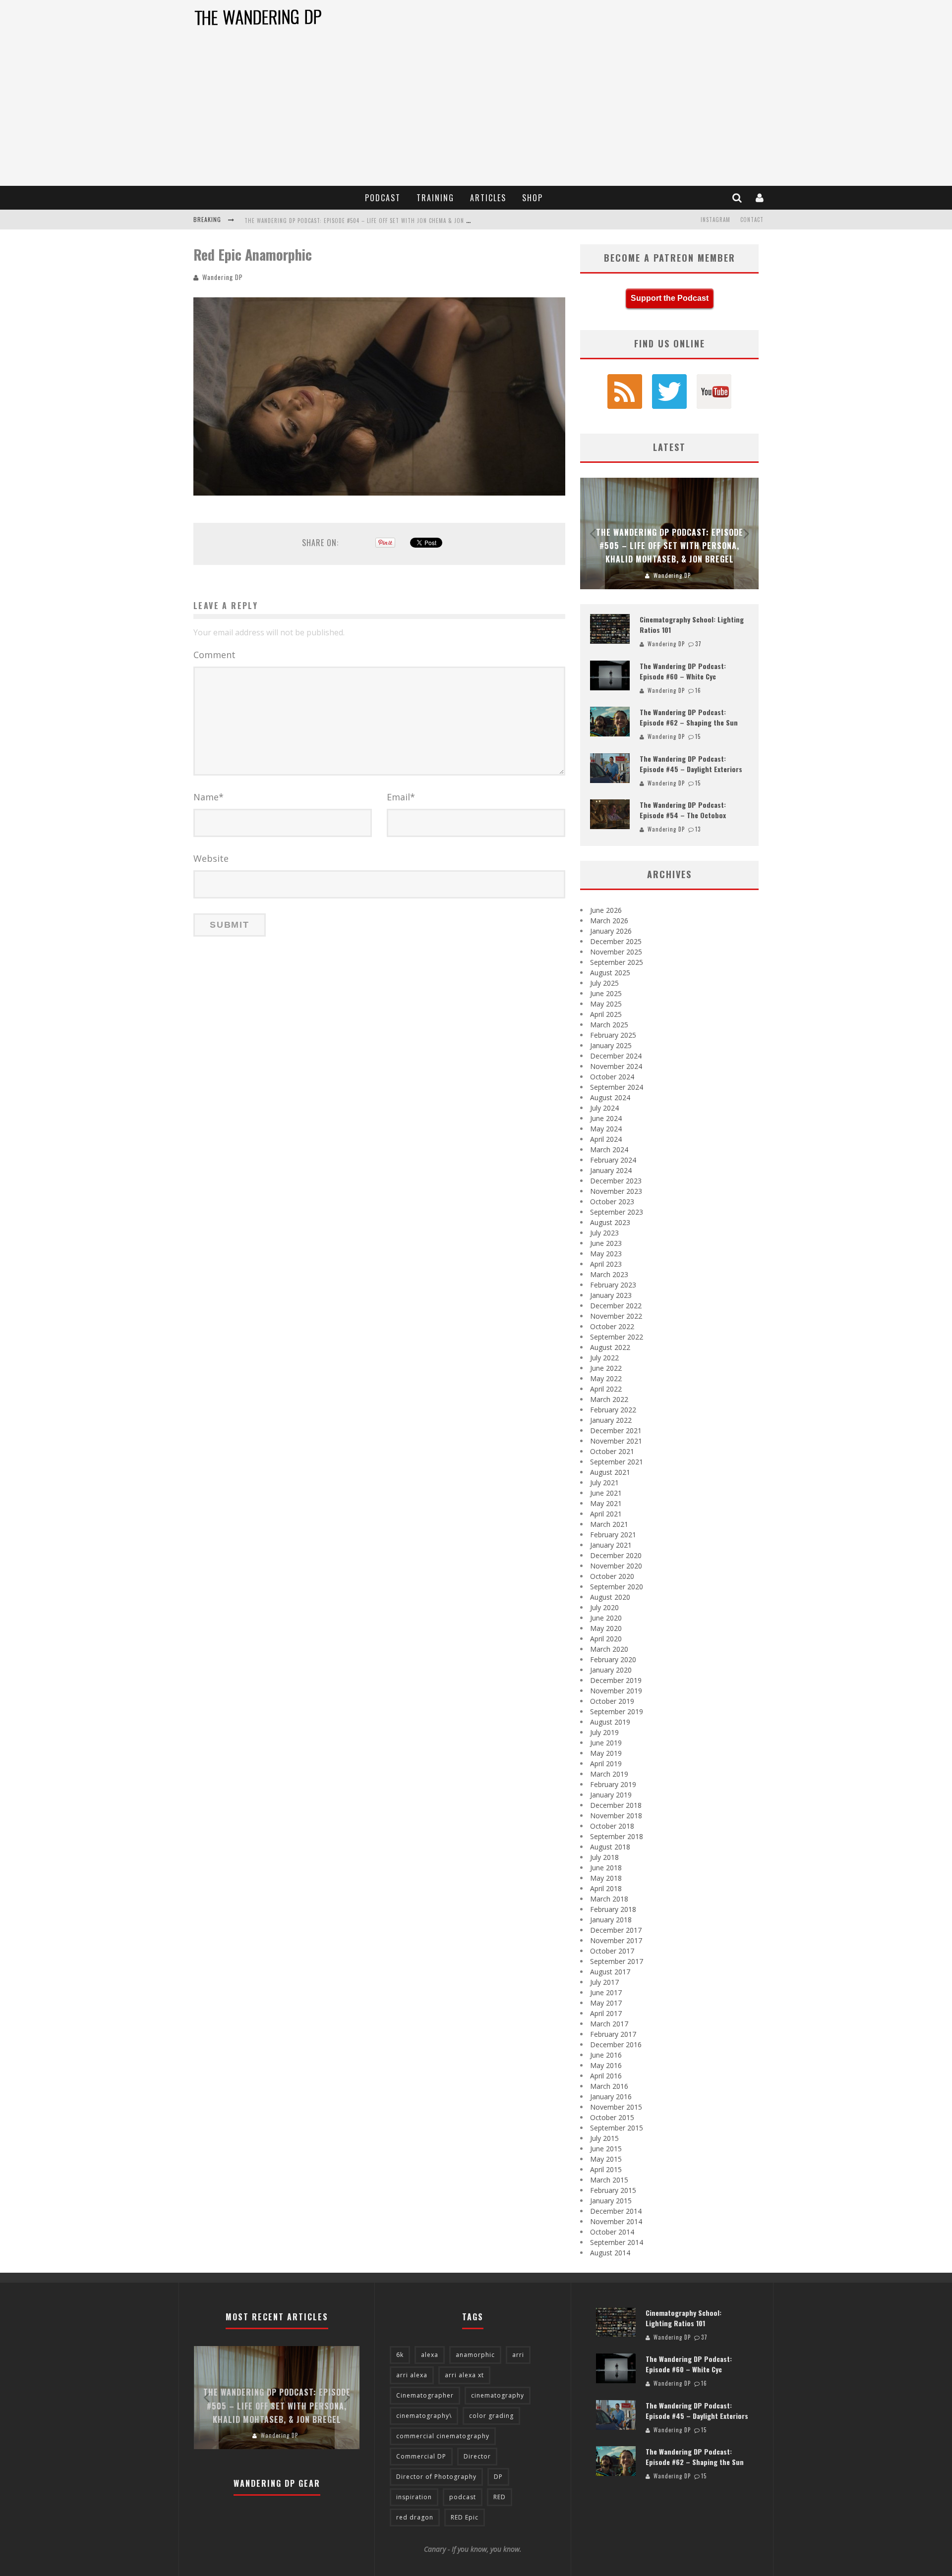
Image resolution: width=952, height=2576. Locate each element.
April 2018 (606, 1888)
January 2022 (611, 1420)
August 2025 (610, 973)
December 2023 (616, 1181)
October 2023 (612, 1202)
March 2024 (609, 1149)
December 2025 (616, 941)
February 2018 (613, 1909)
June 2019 (606, 1743)
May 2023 (606, 1254)
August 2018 (610, 1847)
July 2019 (604, 1732)
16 (698, 690)
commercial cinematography (443, 2436)
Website (211, 858)
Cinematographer (425, 2395)
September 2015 (617, 2128)
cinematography (498, 2395)
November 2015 (616, 2107)
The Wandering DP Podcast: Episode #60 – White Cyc (683, 671)
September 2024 (617, 1087)
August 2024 (610, 1097)
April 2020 (606, 1639)
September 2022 (617, 1337)
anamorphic (475, 2355)
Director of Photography (436, 2477)
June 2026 (606, 910)
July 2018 (604, 1857)
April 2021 (606, 1514)
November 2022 (616, 1316)
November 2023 (616, 1191)
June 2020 (606, 1618)
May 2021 (606, 1503)
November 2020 (616, 1566)
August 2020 (610, 1597)
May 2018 (606, 1878)
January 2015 (611, 2201)
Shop (533, 198)
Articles (488, 198)
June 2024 (606, 1118)
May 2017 (606, 2003)
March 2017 (609, 2024)
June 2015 (606, 2149)
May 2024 (606, 1129)
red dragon (415, 2517)
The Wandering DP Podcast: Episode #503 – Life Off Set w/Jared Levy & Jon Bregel (360, 221)
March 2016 (609, 2086)
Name (208, 797)
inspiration (414, 2497)
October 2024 (612, 1077)
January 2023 (611, 1295)
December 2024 (616, 1056)
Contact (752, 220)
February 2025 (613, 1035)
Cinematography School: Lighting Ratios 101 (684, 2318)
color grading (491, 2416)
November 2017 (616, 1940)
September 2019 (617, 1711)
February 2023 (613, 1285)
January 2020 (611, 1670)
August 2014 (610, 2253)
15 (698, 736)
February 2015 (613, 2190)
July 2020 (604, 1607)
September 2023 (617, 1212)
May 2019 (606, 1753)
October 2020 (612, 1576)
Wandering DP (223, 277)
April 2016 (606, 2076)
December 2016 (616, 2044)
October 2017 (612, 1951)
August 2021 (610, 1472)
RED (500, 2497)
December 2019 (616, 1680)
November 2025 (616, 952)
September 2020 (617, 1587)
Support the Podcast (670, 298)
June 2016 (606, 2055)
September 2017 (617, 1961)
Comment (214, 655)
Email (401, 797)
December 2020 (616, 1555)
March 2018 (609, 1899)
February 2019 (613, 1784)
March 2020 (609, 1649)
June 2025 (606, 993)
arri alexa (412, 2375)
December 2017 (616, 1930)
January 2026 (611, 931)
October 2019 (612, 1701)
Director (477, 2456)
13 (698, 829)
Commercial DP (421, 2456)
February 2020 (613, 1659)
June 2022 (606, 1368)
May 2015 (606, 2159)
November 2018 (616, 1816)
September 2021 (617, 1462)
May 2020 (606, 1628)
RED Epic (465, 2517)
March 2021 (609, 1524)
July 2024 (604, 1108)
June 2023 (606, 1243)
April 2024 (606, 1139)
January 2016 (611, 2097)
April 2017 (606, 2013)
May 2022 (606, 1378)
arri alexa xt (464, 2375)
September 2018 (617, 1836)
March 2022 (609, 1399)
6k (400, 2355)
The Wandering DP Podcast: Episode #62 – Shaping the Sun (689, 717)
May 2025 (606, 1004)
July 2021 (604, 1483)
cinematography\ (424, 2416)
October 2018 (612, 1826)
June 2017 (606, 1992)
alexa (430, 2355)
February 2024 (613, 1160)
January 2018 (611, 1920)
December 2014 (616, 2211)
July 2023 (604, 1233)
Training (435, 198)
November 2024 (616, 1066)
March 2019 (609, 1774)
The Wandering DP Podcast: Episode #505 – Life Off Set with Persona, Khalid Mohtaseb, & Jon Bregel (670, 546)
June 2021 (606, 1493)
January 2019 (611, 1795)
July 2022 (604, 1358)
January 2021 (611, 1545)
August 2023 (610, 1222)
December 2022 (616, 1306)
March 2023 (609, 1274)
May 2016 (606, 2065)
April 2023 (606, 1264)
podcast (463, 2497)
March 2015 (609, 2180)
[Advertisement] (476, 112)
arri (518, 2355)
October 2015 (612, 2117)
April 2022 (606, 1389)
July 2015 (604, 2138)
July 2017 (604, 1982)
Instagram (715, 220)
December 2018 (616, 1805)
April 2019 (606, 1764)
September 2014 (617, 2242)
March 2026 (609, 921)
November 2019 (616, 1691)
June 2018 (606, 1868)
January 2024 (611, 1170)
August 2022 (610, 1347)
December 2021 (616, 1430)
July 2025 (604, 983)
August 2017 (610, 1972)
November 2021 (616, 1441)
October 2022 (612, 1326)
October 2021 (612, 1451)
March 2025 (609, 1025)
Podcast (383, 198)
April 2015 (606, 2169)
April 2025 (606, 1014)
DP (498, 2477)
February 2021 (613, 1535)
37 (698, 644)
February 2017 (613, 2034)
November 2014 (616, 2221)
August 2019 (610, 1722)
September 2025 (617, 962)
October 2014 (612, 2232)
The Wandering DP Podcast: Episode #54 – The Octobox (683, 810)
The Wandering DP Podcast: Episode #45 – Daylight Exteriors (691, 764)
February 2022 (613, 1410)
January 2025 (611, 1045)
